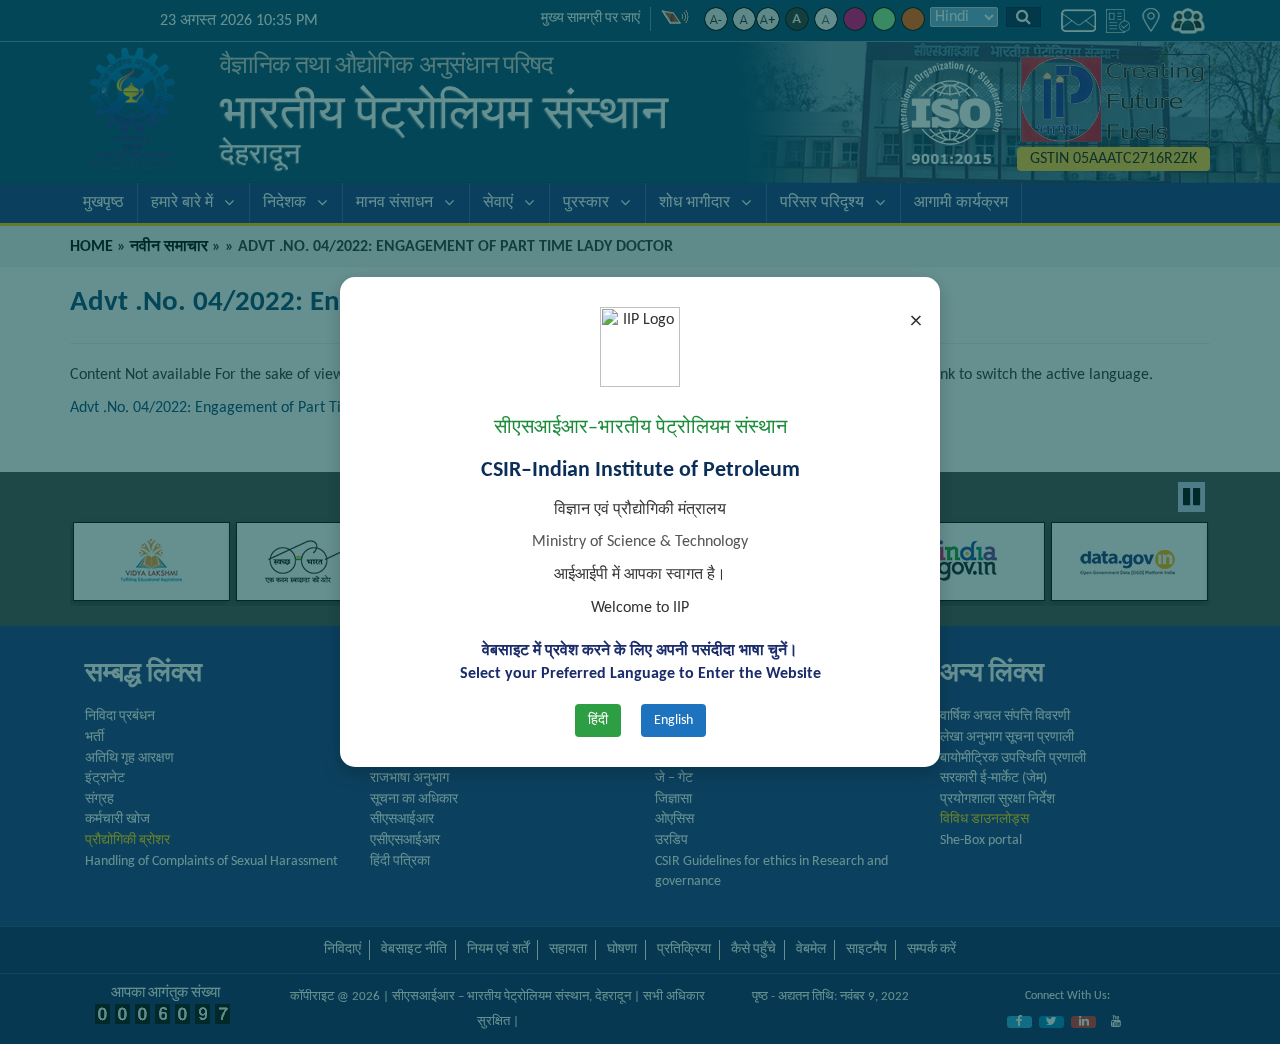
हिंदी (598, 720)
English (673, 720)
